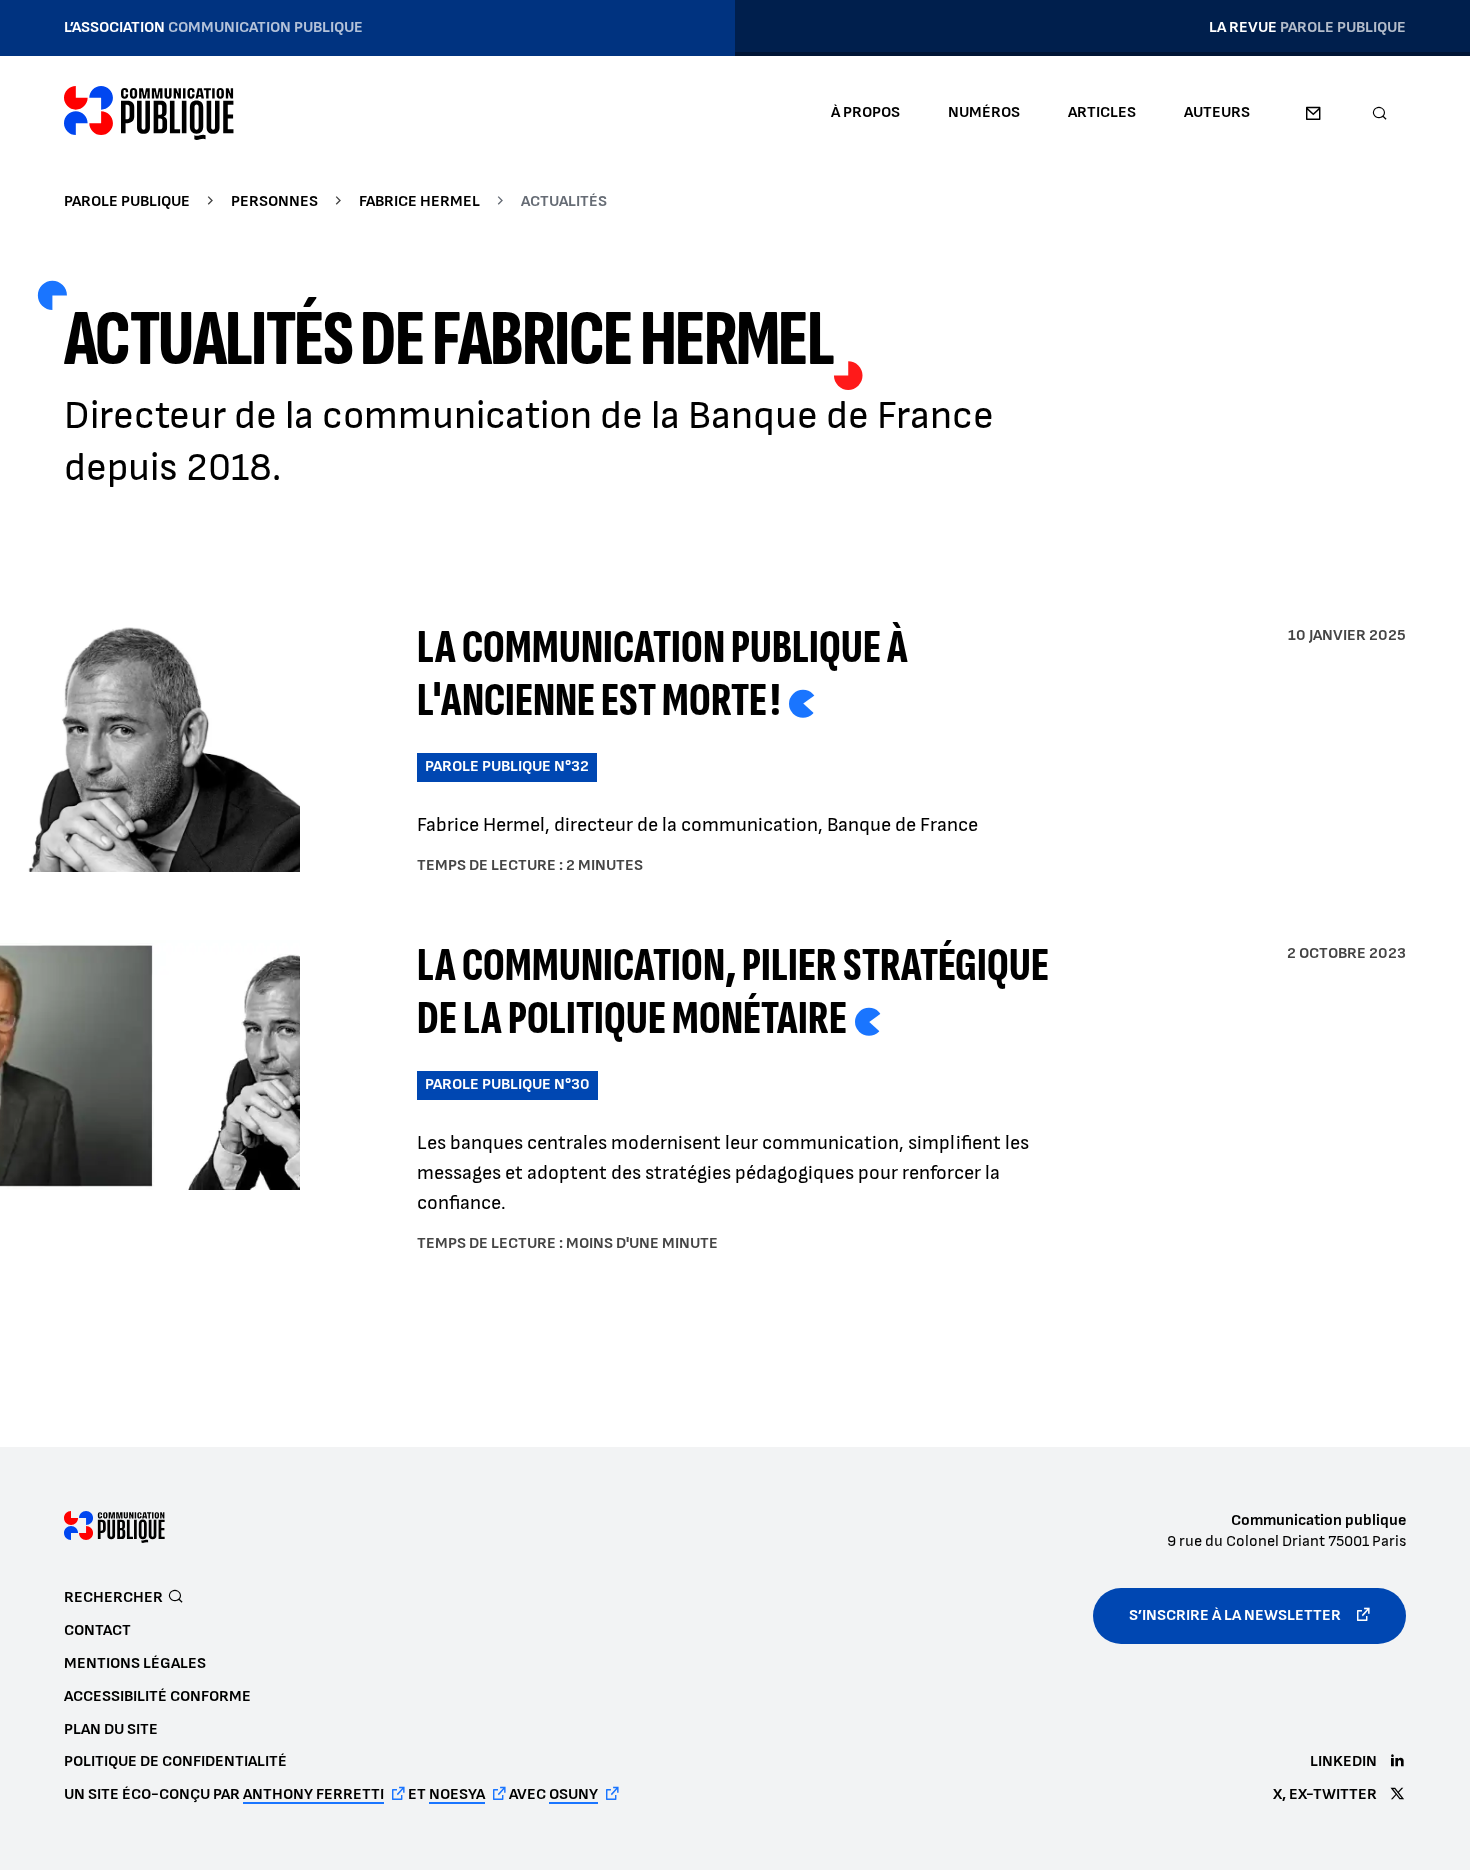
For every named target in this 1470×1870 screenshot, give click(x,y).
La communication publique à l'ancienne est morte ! (662, 674)
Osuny (573, 1794)
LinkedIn (1343, 1761)
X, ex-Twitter (1325, 1794)
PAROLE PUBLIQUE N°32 (507, 766)
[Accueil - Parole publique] (149, 113)
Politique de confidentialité (175, 1761)
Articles (1102, 112)
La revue (1307, 27)
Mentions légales (135, 1663)
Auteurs (1217, 112)
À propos (865, 112)
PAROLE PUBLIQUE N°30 (507, 1084)
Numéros (984, 112)
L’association (213, 27)
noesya (457, 1794)
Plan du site (111, 1729)
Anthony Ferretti (313, 1794)
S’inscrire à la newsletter (1235, 1615)
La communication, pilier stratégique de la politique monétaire (733, 992)
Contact (1313, 113)
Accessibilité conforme (157, 1696)
